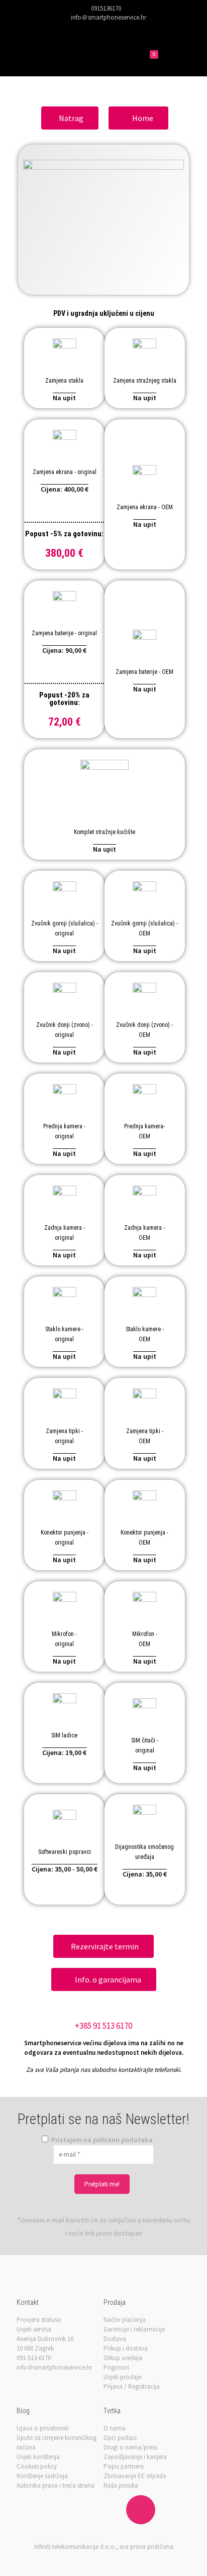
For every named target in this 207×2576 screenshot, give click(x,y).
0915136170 (106, 8)
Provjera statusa (39, 2320)
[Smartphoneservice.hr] (63, 56)
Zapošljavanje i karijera (135, 2457)
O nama (115, 2428)
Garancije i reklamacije (134, 2329)
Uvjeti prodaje (122, 2377)
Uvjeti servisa (34, 2329)
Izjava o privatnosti (43, 2428)
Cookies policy (37, 2466)
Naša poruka (121, 2485)
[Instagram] (123, 29)
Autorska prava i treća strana (56, 2485)
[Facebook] (84, 29)
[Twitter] (97, 29)
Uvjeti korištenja (38, 2457)
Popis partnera (124, 2466)
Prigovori (116, 2367)
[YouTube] (110, 29)
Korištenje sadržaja (42, 2476)
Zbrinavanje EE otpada (135, 2476)
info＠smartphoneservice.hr (109, 17)
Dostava (115, 2339)
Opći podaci (120, 2438)
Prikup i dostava (126, 2348)
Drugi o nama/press (130, 2447)
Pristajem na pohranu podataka (101, 2140)
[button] (70, 118)
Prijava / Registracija (132, 2386)
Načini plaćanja (125, 2320)
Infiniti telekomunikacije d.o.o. (75, 2547)
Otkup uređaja (123, 2358)
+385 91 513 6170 (103, 2026)
